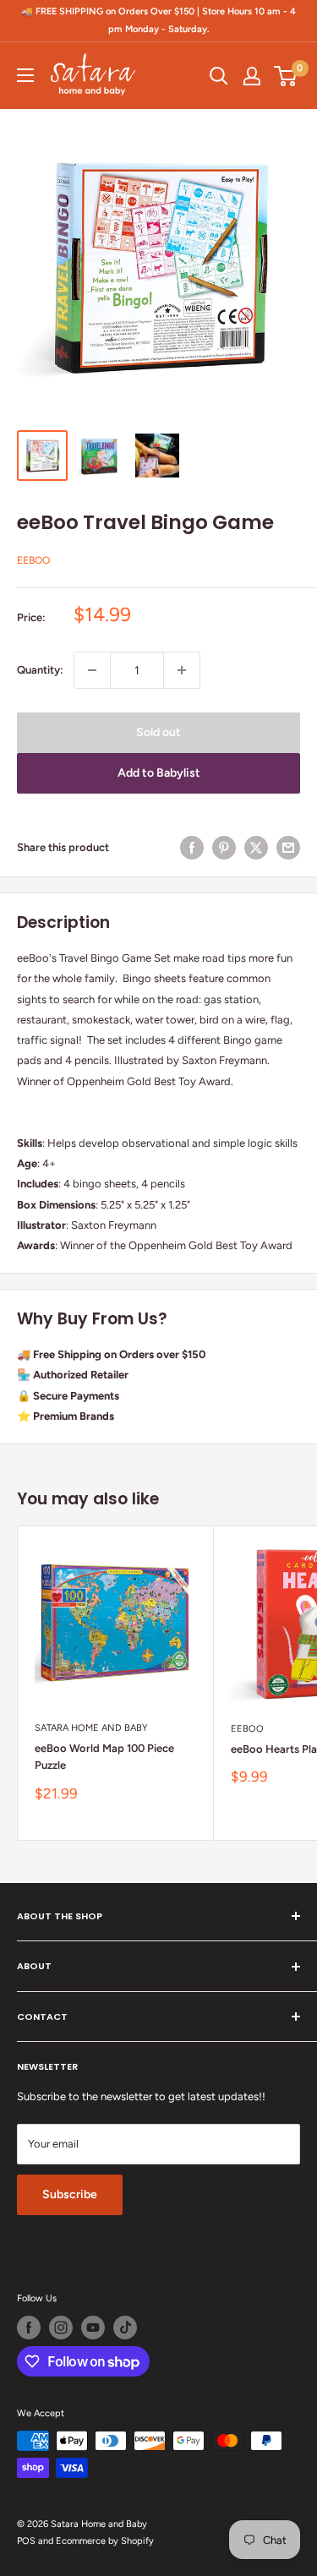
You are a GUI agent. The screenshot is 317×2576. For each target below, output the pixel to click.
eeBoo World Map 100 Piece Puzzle (104, 1757)
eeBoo (33, 560)
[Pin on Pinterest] (224, 848)
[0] (286, 76)
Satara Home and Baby (91, 1728)
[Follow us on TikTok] (125, 2328)
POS (26, 2541)
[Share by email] (288, 848)
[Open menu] (25, 75)
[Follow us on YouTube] (93, 2328)
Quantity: (40, 670)
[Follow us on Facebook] (29, 2328)
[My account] (252, 76)
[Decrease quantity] (92, 670)
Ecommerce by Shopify (105, 2541)
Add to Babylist (159, 773)
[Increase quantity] (182, 670)
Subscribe (70, 2194)
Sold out (158, 732)
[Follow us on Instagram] (61, 2328)
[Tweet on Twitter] (256, 848)
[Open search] (219, 76)
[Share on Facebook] (192, 848)
